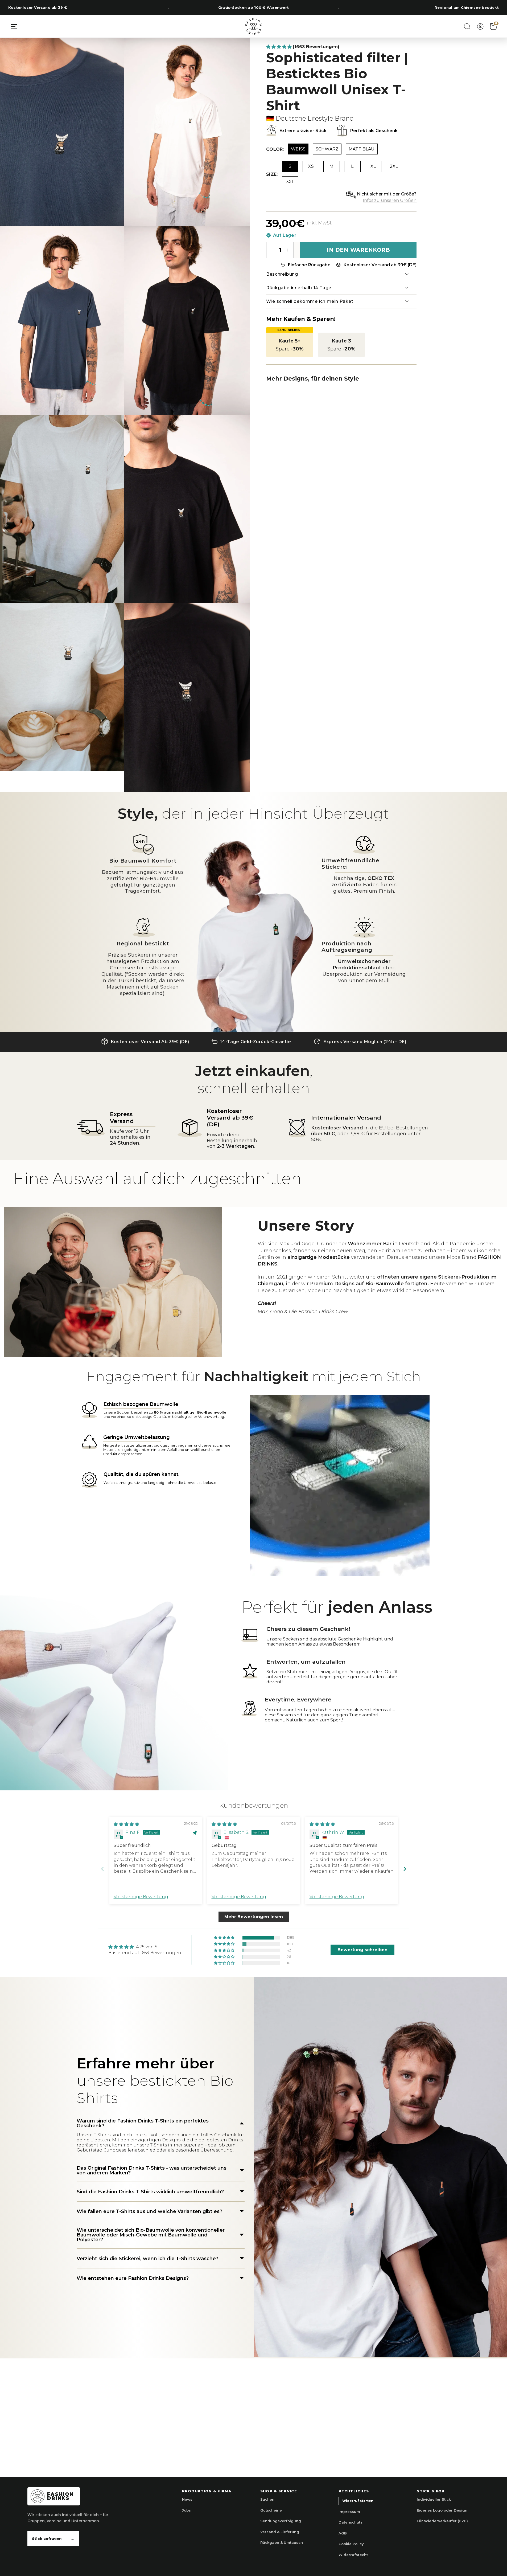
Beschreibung (282, 274)
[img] (126, 1824)
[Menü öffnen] (14, 26)
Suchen (267, 2499)
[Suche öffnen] (467, 26)
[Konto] (480, 26)
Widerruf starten (358, 2501)
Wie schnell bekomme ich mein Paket (310, 301)
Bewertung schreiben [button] (362, 1950)
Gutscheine (271, 2510)
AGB (343, 2533)
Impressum (349, 2512)
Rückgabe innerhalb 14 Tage (299, 288)
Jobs (186, 2510)
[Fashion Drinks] (254, 26)
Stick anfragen (53, 2538)
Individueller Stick (434, 2499)
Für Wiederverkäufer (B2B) (442, 2521)
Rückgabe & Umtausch (282, 2542)
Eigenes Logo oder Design (442, 2510)
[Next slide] (405, 1869)
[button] (279, 47)
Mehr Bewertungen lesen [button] (254, 1917)
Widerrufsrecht (353, 2555)
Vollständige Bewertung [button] (141, 1897)
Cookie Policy (351, 2544)
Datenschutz (351, 2522)
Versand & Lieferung (280, 2532)
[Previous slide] (102, 1869)
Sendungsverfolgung (281, 2521)
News (187, 2499)
